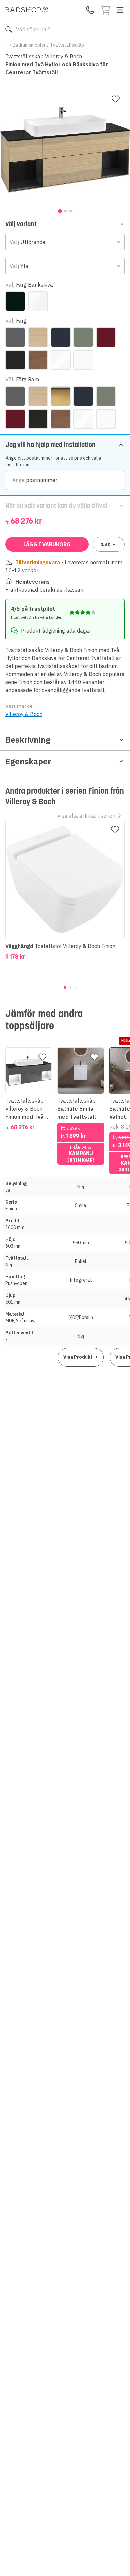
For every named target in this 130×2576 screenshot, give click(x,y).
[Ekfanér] (38, 337)
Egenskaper (28, 761)
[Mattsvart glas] (15, 301)
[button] (65, 224)
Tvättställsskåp (67, 45)
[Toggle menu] (120, 10)
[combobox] (65, 242)
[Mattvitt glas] (38, 301)
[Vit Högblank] (61, 360)
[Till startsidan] (27, 10)
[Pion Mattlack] (106, 337)
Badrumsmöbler (29, 45)
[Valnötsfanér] (38, 360)
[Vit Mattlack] (83, 360)
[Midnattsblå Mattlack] (61, 337)
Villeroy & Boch (24, 714)
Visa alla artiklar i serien (86, 816)
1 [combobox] (105, 544)
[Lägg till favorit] (116, 99)
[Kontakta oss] (90, 10)
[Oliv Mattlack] (83, 337)
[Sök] (9, 29)
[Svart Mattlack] (15, 360)
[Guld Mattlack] (61, 396)
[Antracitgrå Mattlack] (15, 337)
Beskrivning (28, 740)
